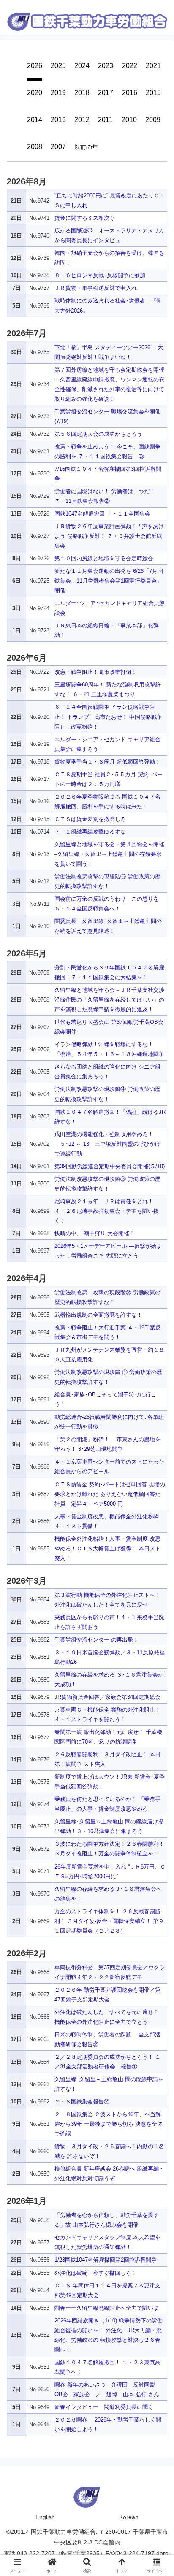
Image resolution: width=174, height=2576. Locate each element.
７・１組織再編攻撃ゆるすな (90, 832)
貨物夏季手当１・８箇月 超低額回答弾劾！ (107, 762)
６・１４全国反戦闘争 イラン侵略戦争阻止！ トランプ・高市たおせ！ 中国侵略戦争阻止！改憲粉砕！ (108, 717)
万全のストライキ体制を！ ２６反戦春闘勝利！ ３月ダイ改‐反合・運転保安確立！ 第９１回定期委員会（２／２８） (109, 1921)
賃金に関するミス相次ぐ (85, 218)
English (45, 2517)
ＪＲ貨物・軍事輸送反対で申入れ (96, 288)
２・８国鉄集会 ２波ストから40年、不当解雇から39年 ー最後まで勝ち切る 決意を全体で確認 (109, 2124)
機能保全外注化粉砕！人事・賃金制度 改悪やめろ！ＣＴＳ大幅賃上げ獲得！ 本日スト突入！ (107, 1549)
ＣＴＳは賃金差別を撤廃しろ (90, 819)
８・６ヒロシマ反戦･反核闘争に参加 (100, 275)
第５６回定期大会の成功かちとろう (98, 434)
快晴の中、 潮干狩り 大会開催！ (95, 1233)
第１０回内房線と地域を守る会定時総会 (104, 558)
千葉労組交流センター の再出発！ (97, 1640)
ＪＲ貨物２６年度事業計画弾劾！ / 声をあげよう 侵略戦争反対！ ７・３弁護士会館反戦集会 (109, 536)
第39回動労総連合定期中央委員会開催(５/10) (110, 1166)
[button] (158, 1351)
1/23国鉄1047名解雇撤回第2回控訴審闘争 (106, 2260)
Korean (129, 2517)
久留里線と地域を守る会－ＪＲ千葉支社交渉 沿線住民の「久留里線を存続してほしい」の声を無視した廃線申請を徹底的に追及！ (113, 1000)
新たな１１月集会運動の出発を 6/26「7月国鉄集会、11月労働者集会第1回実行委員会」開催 (109, 581)
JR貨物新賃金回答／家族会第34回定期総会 (107, 1697)
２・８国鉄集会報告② (82, 2102)
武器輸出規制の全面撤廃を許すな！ (98, 1315)
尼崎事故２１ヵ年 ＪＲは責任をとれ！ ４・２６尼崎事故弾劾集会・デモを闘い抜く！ (107, 1211)
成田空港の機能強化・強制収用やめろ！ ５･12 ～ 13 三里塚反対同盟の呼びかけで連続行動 (107, 1144)
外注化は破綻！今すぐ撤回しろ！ (96, 2273)
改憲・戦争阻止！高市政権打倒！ (96, 672)
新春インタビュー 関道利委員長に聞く (104, 2407)
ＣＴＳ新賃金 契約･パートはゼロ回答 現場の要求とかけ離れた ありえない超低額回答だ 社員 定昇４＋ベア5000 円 (110, 1494)
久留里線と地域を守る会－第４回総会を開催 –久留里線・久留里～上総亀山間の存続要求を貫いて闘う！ (109, 854)
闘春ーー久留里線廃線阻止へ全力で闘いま (107, 2308)
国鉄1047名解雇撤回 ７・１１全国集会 (102, 514)
